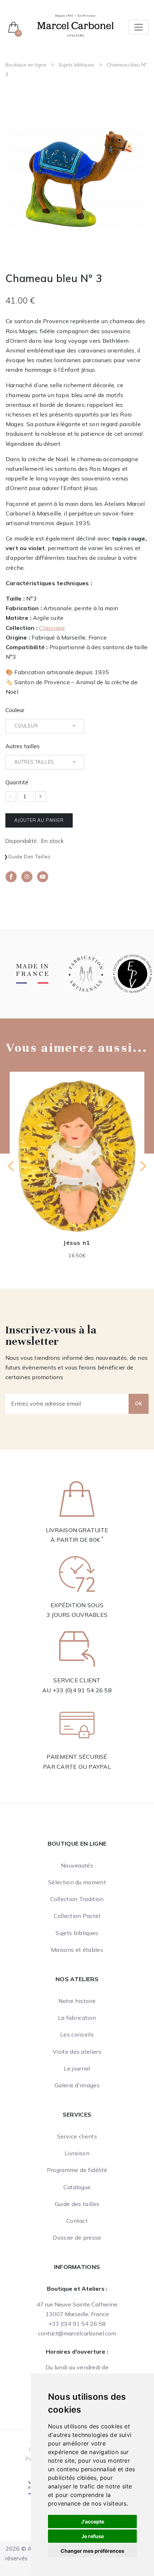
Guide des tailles (30, 857)
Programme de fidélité (77, 2170)
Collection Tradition (77, 1899)
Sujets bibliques (76, 65)
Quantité (17, 782)
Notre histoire (77, 2001)
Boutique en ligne (26, 65)
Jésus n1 (77, 1243)
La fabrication (77, 2018)
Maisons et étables (77, 1950)
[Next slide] (143, 1166)
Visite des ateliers (77, 2052)
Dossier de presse (77, 2237)
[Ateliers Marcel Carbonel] (75, 25)
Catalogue (77, 2187)
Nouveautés (77, 1865)
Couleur (15, 710)
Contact (77, 2221)
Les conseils (77, 2034)
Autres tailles (23, 746)
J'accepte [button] (93, 2521)
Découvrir (77, 1157)
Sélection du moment (77, 1882)
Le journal (77, 2068)
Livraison (77, 2153)
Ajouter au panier (39, 820)
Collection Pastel (77, 1916)
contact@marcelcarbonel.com (77, 2333)
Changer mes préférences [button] (92, 2551)
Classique (52, 628)
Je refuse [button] (93, 2536)
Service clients (77, 2136)
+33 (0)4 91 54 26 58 (82, 1690)
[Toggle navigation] (139, 27)
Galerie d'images (77, 2085)
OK (139, 1403)
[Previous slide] (11, 1166)
